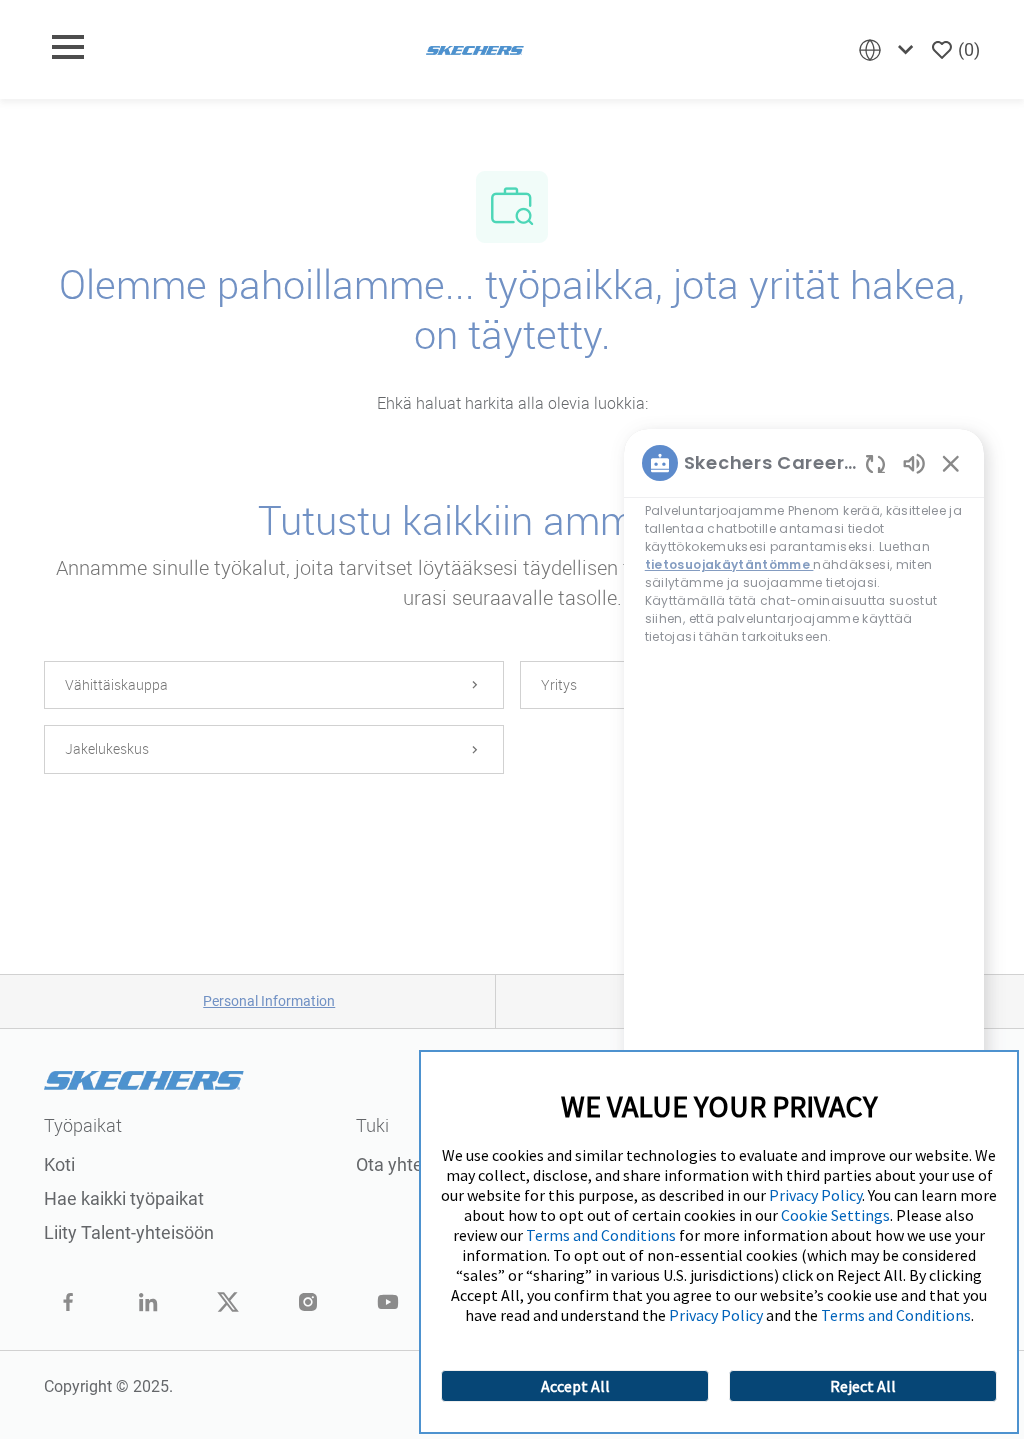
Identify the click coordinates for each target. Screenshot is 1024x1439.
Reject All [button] (863, 1386)
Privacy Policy (815, 1195)
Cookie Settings (835, 1215)
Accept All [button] (575, 1386)
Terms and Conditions (601, 1235)
